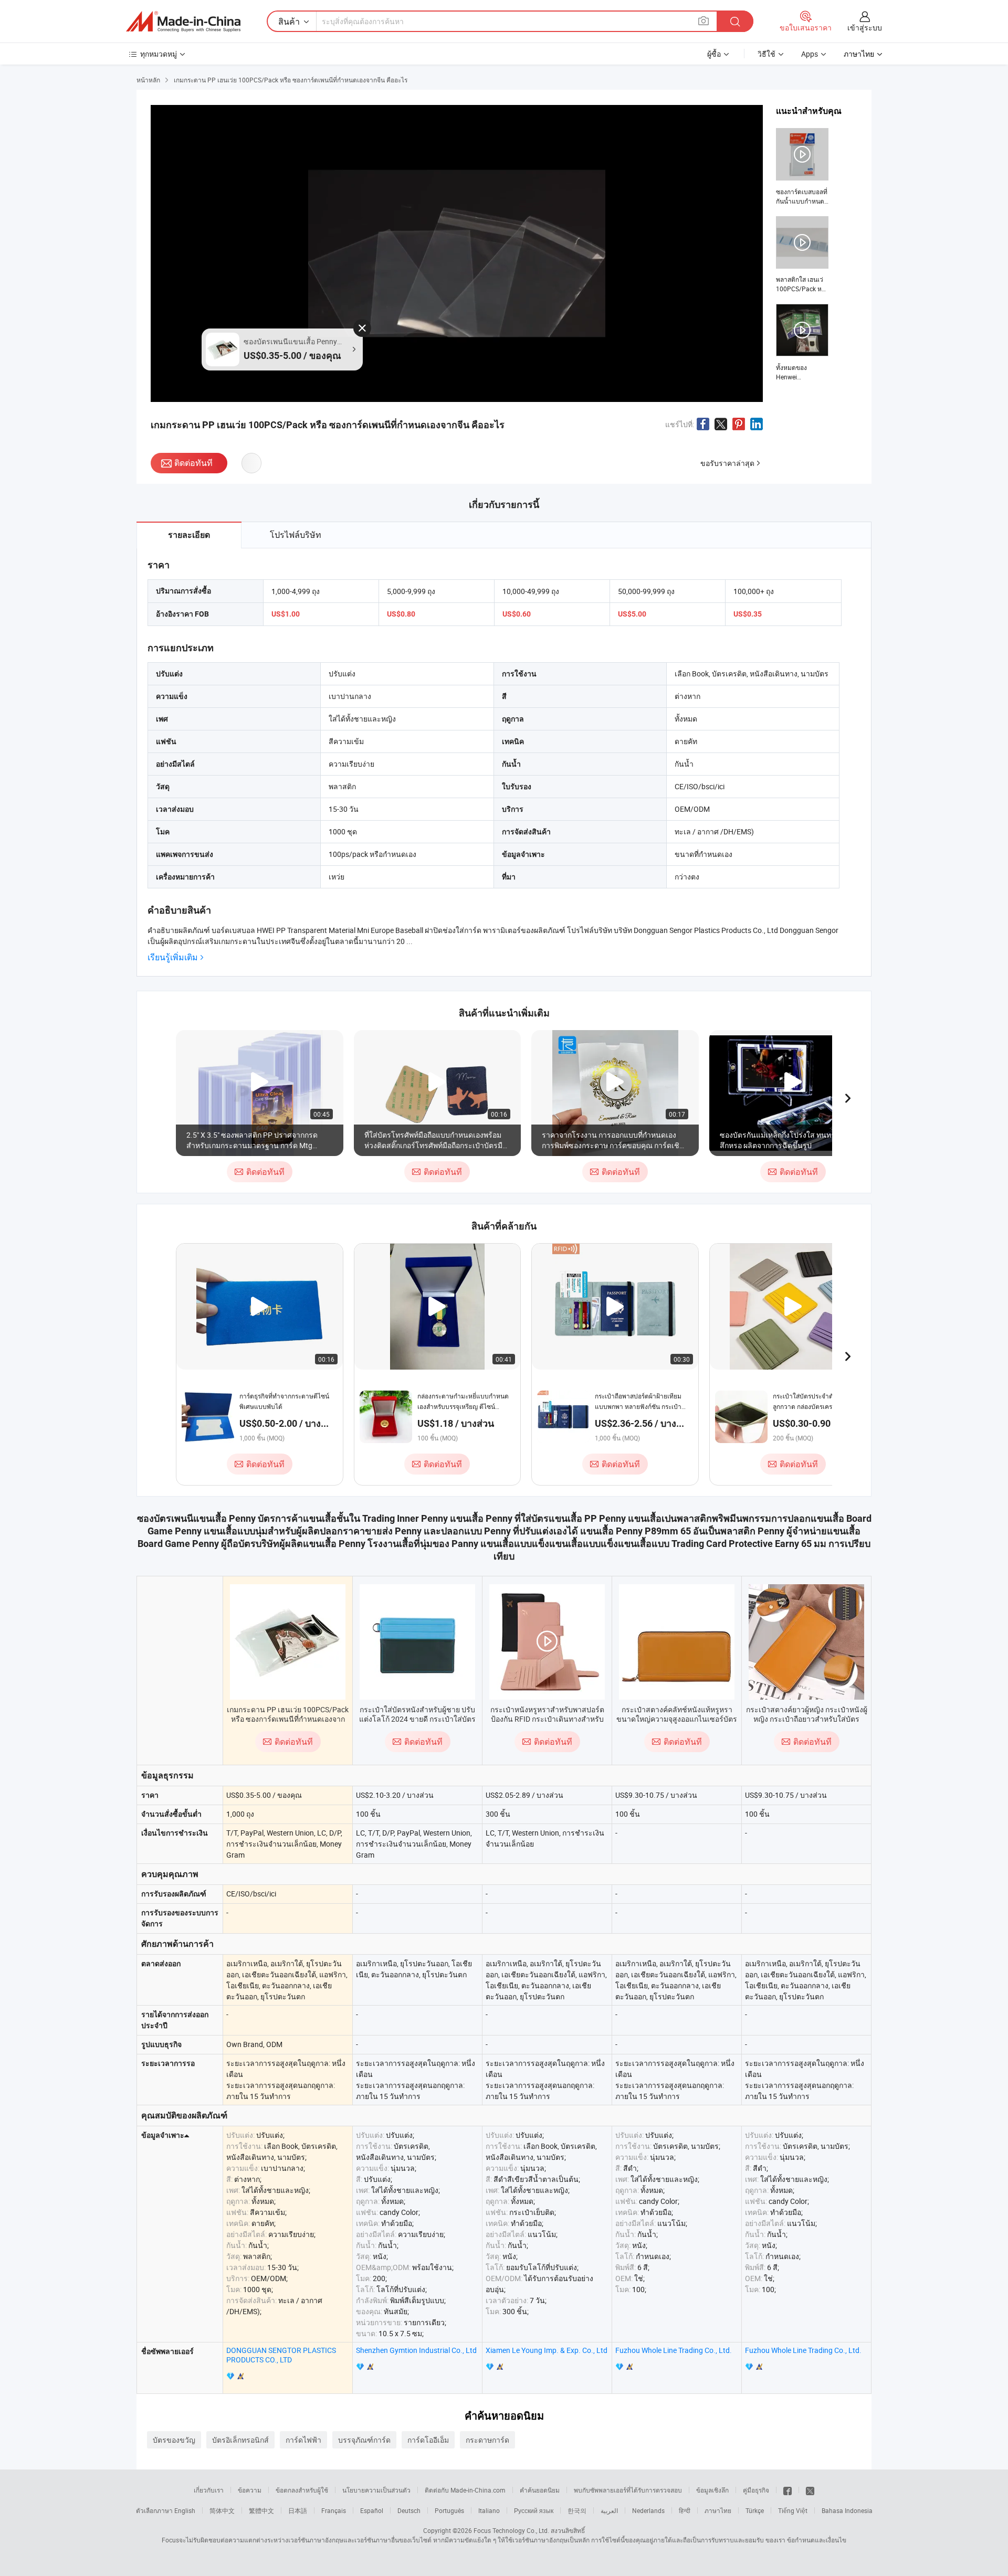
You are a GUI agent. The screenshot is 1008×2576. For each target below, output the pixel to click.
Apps (810, 54)
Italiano (489, 2510)
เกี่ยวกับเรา (209, 2490)
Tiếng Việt (793, 2510)
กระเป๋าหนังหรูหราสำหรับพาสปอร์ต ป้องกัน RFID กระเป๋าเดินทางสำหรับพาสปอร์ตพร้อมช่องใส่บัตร (547, 1719)
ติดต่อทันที (193, 463)
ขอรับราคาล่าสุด (727, 463)
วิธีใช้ (766, 54)
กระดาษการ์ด (487, 2440)
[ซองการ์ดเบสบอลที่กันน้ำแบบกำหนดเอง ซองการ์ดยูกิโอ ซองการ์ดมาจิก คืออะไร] (802, 167)
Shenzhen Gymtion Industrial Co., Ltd (416, 2350)
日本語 (298, 2510)
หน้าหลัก (148, 80)
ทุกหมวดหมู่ (159, 54)
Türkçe (755, 2510)
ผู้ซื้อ (714, 54)
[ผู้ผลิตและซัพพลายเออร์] (183, 22)
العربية (609, 2510)
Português (449, 2510)
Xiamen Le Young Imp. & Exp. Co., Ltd (547, 2350)
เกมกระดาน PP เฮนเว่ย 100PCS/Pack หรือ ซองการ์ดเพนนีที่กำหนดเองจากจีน (288, 1719)
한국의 (577, 2510)
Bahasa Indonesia (847, 2510)
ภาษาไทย (718, 2510)
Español (372, 2510)
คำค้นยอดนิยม (540, 2490)
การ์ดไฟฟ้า (303, 2440)
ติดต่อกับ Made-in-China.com (465, 2490)
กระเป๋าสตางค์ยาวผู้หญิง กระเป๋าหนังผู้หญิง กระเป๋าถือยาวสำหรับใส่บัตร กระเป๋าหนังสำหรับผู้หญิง (807, 1719)
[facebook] (787, 2490)
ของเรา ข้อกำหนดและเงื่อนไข (806, 2540)
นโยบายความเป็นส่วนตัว (376, 2490)
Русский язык (534, 2510)
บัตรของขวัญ (174, 2440)
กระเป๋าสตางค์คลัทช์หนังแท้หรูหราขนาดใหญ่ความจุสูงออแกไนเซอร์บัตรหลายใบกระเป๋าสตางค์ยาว (677, 1719)
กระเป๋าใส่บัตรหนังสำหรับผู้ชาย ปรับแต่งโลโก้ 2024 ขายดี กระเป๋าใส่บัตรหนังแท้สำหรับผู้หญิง (417, 1719)
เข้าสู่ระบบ (865, 28)
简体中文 (222, 2510)
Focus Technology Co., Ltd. (511, 2530)
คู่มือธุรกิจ (756, 2490)
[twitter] (810, 2490)
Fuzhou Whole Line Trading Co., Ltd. (674, 2350)
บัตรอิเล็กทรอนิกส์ (240, 2440)
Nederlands (648, 2510)
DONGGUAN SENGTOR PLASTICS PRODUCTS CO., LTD (281, 2355)
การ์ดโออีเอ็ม (428, 2440)
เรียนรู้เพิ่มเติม (173, 957)
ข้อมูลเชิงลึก (712, 2490)
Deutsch (409, 2510)
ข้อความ (250, 2490)
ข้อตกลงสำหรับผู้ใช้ (302, 2490)
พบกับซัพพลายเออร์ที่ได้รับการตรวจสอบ (628, 2490)
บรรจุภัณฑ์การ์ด (364, 2440)
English (185, 2510)
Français (334, 2510)
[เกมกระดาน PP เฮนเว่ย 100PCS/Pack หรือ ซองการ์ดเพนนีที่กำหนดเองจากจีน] (288, 1642)
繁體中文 (261, 2510)
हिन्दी (685, 2510)
